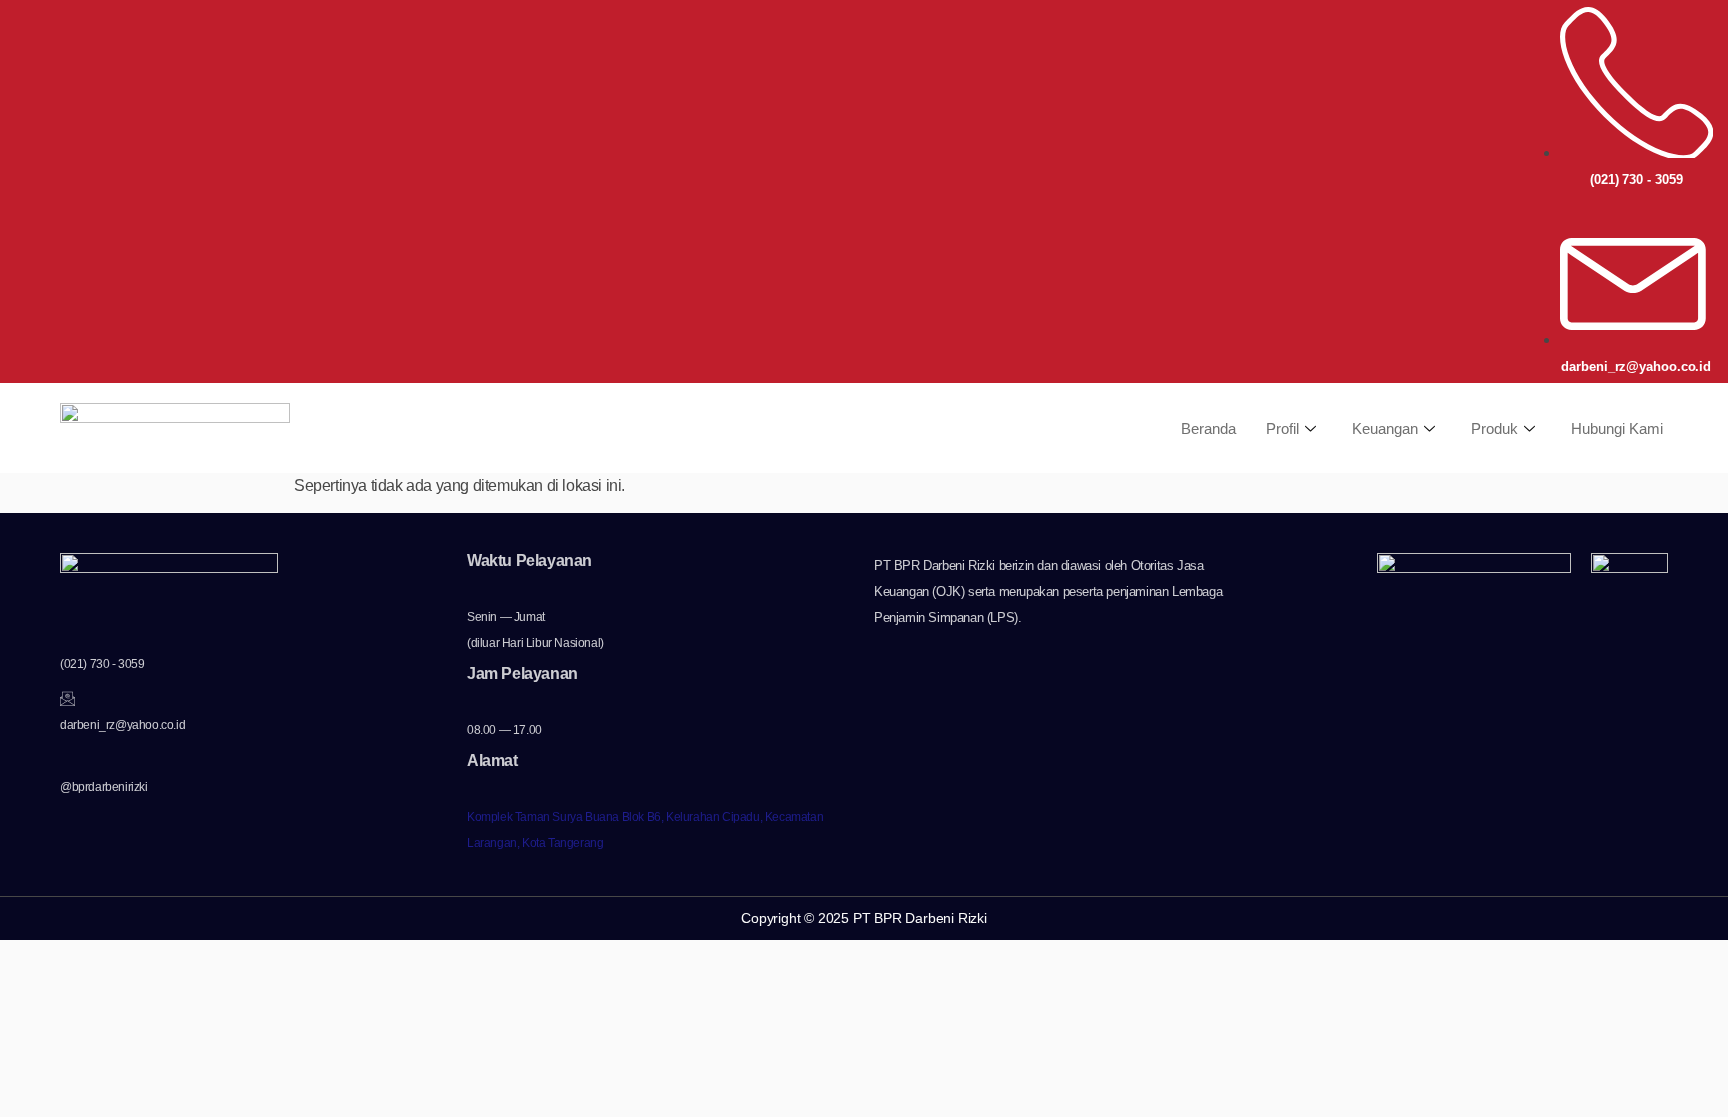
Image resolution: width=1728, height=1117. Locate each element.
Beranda (1208, 428)
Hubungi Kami (1617, 428)
